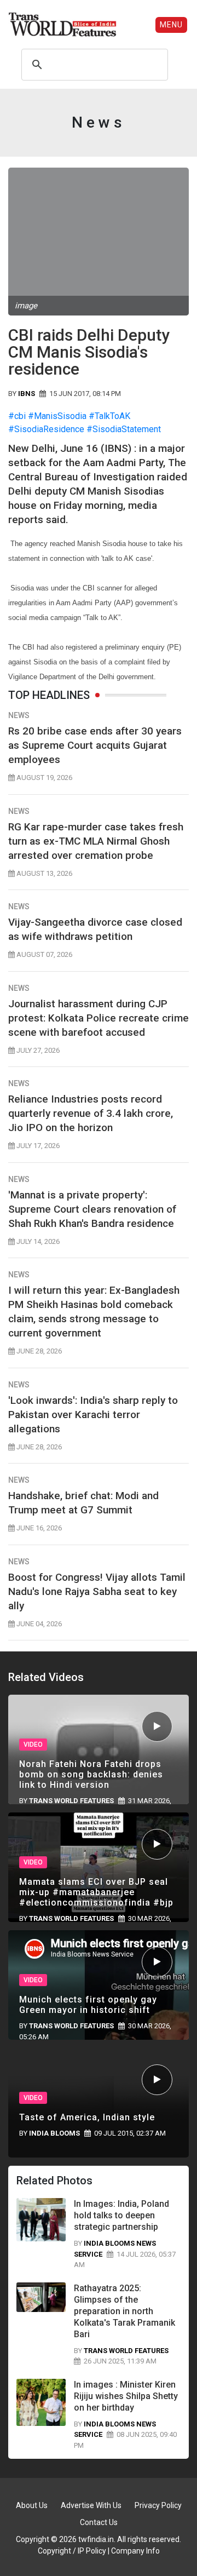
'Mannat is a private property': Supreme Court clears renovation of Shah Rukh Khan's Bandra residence (92, 1209)
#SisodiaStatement (124, 429)
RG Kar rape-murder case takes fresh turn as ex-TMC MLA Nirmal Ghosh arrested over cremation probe (96, 841)
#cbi (17, 416)
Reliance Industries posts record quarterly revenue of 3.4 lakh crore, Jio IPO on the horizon (91, 1113)
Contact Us (99, 2522)
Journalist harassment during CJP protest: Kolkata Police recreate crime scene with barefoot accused (99, 1018)
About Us (32, 2505)
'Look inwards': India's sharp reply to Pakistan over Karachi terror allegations (93, 1415)
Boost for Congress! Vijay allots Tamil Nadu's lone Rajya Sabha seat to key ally (97, 1591)
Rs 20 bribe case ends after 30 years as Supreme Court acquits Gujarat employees (95, 745)
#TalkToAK (109, 416)
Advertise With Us (91, 2505)
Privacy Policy (158, 2505)
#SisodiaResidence (46, 429)
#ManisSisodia (57, 416)
